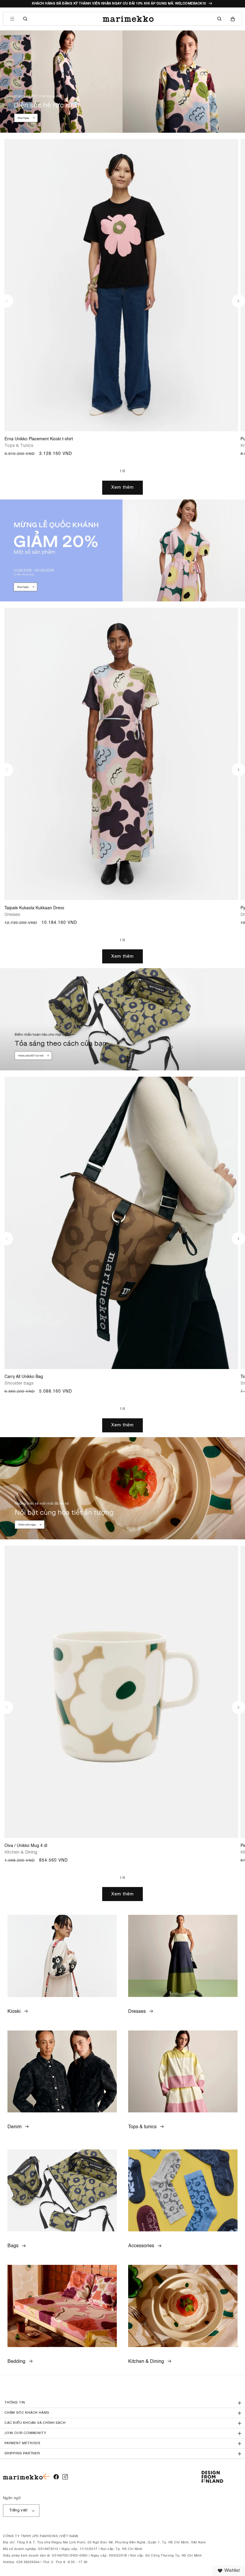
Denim (14, 2127)
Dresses (137, 2012)
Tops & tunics (142, 2127)
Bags (13, 2246)
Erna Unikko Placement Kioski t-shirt (39, 439)
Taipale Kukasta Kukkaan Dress (34, 908)
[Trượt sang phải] (238, 301)
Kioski (14, 2012)
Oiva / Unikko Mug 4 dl (26, 1846)
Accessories (141, 2246)
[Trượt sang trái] (7, 301)
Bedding (16, 2362)
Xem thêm (122, 487)
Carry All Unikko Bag (24, 1377)
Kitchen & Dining (146, 2362)
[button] (12, 19)
